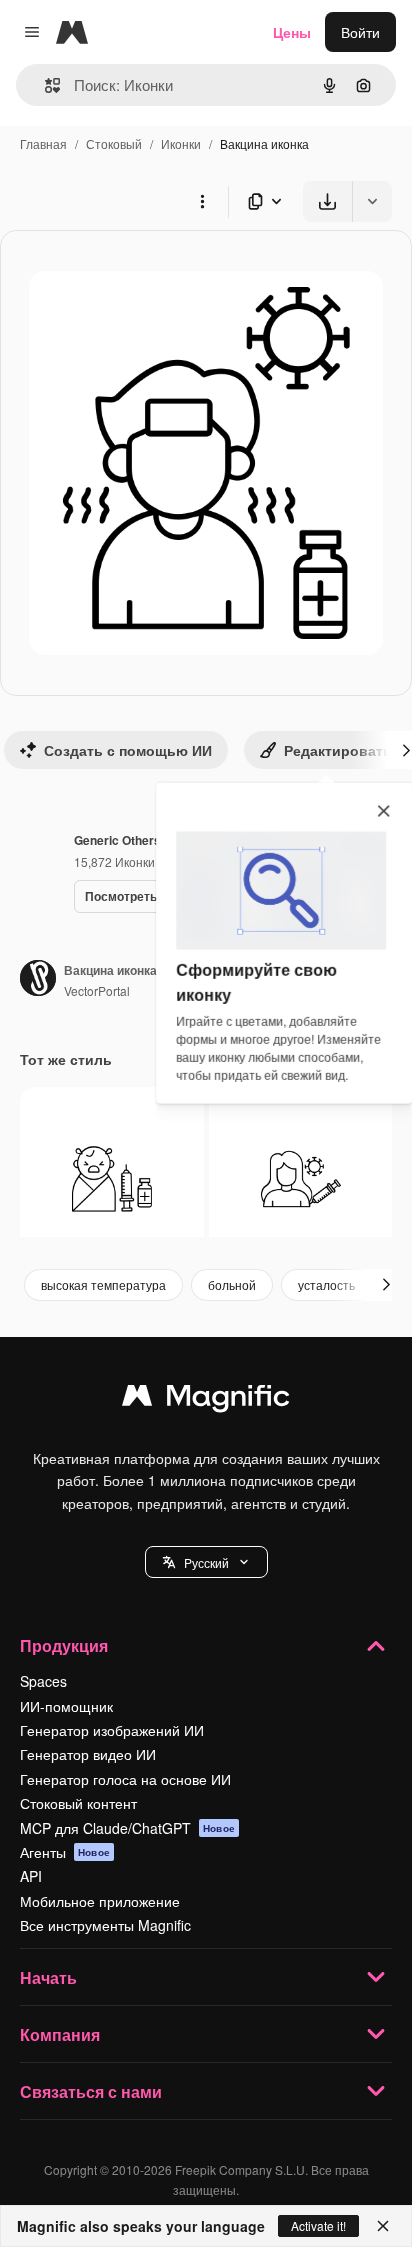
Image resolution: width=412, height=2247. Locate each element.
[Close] (383, 2226)
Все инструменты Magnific (105, 1925)
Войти (360, 32)
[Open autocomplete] (44, 85)
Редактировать (338, 750)
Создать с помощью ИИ (128, 750)
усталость (326, 1284)
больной (232, 1284)
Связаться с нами (91, 2091)
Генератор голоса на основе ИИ (125, 1779)
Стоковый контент (78, 1803)
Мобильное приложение (100, 1901)
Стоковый (114, 143)
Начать (48, 1977)
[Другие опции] (202, 201)
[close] (383, 811)
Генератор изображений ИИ (112, 1730)
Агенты (65, 1852)
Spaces (43, 1681)
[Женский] (301, 1179)
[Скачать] (327, 201)
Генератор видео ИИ (88, 1754)
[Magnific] (206, 1400)
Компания (60, 2034)
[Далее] (386, 1285)
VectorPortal (97, 990)
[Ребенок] (112, 1179)
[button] (206, 1562)
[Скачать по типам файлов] (266, 201)
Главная (43, 143)
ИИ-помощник (66, 1706)
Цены (292, 32)
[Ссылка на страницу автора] (38, 980)
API (31, 1876)
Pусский (206, 1562)
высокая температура (103, 1284)
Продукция (64, 1645)
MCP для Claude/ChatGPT (127, 1828)
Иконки (181, 143)
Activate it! (318, 2225)
